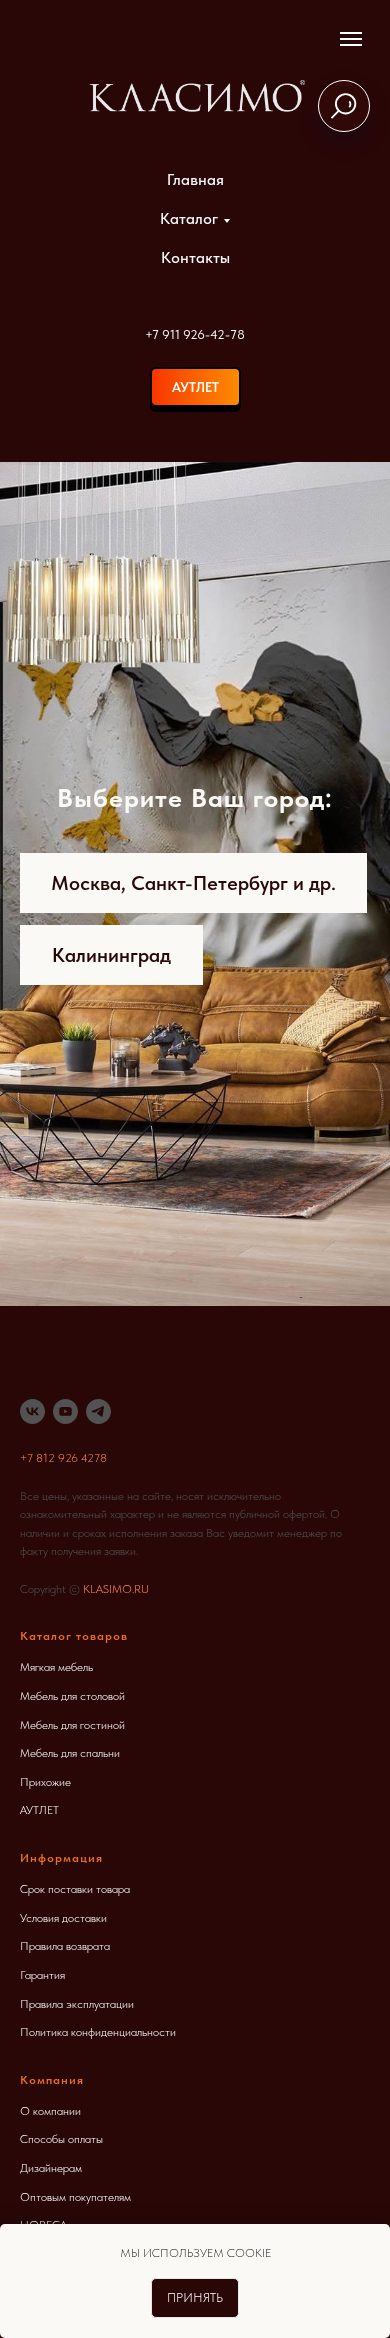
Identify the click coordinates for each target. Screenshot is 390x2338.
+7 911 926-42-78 (195, 334)
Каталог (189, 218)
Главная (195, 179)
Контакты (195, 257)
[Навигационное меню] (351, 39)
